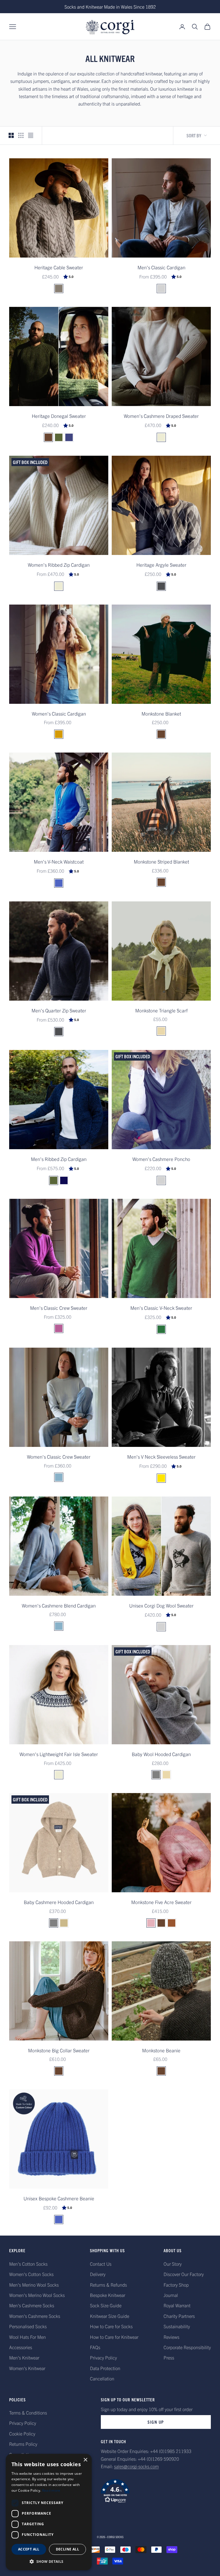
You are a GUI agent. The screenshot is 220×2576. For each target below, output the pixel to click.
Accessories (21, 2347)
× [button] (85, 2460)
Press (169, 2357)
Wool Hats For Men (27, 2337)
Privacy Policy (103, 2357)
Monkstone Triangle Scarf (161, 1010)
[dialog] (49, 2512)
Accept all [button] (29, 2549)
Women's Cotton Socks (31, 2274)
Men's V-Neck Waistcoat (59, 861)
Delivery (98, 2274)
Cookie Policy (22, 2433)
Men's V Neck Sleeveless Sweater (161, 1456)
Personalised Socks (28, 2326)
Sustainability (177, 2326)
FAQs (95, 2347)
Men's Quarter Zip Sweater (59, 1010)
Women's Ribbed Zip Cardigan (59, 565)
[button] (156, 2491)
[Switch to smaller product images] (21, 135)
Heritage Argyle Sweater (161, 565)
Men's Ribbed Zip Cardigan (59, 1159)
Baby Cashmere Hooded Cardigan (59, 1902)
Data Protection (105, 2368)
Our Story (173, 2264)
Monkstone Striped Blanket (161, 861)
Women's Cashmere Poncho (161, 1159)
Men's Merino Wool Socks (34, 2285)
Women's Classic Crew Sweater (59, 1456)
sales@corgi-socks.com (136, 2466)
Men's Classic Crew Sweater (59, 1308)
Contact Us (101, 2264)
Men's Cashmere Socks (32, 2305)
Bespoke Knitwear (108, 2295)
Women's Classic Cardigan (59, 713)
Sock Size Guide (106, 2305)
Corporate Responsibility (187, 2347)
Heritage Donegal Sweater (59, 416)
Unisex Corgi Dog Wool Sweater (161, 1605)
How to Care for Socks (111, 2326)
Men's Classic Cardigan (161, 267)
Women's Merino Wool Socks (37, 2295)
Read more (51, 2490)
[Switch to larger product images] (11, 135)
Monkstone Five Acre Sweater (161, 1902)
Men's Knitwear (24, 2357)
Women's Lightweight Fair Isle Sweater (59, 1754)
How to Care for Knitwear (114, 2337)
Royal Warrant (177, 2305)
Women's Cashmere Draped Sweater (161, 416)
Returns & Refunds (108, 2285)
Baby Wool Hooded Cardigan (161, 1754)
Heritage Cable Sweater (59, 267)
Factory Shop (176, 2285)
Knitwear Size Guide (110, 2316)
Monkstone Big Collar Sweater (59, 2050)
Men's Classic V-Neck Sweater (161, 1308)
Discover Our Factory (184, 2274)
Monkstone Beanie (161, 2050)
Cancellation (102, 2378)
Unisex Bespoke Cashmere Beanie (59, 2198)
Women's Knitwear (27, 2368)
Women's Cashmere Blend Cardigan (59, 1605)
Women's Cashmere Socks (35, 2316)
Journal (171, 2295)
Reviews (171, 2337)
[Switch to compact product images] (31, 135)
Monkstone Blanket (161, 713)
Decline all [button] (67, 2549)
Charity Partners (179, 2316)
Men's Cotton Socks (28, 2264)
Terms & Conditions (28, 2413)
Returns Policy (23, 2444)
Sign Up (156, 2422)
